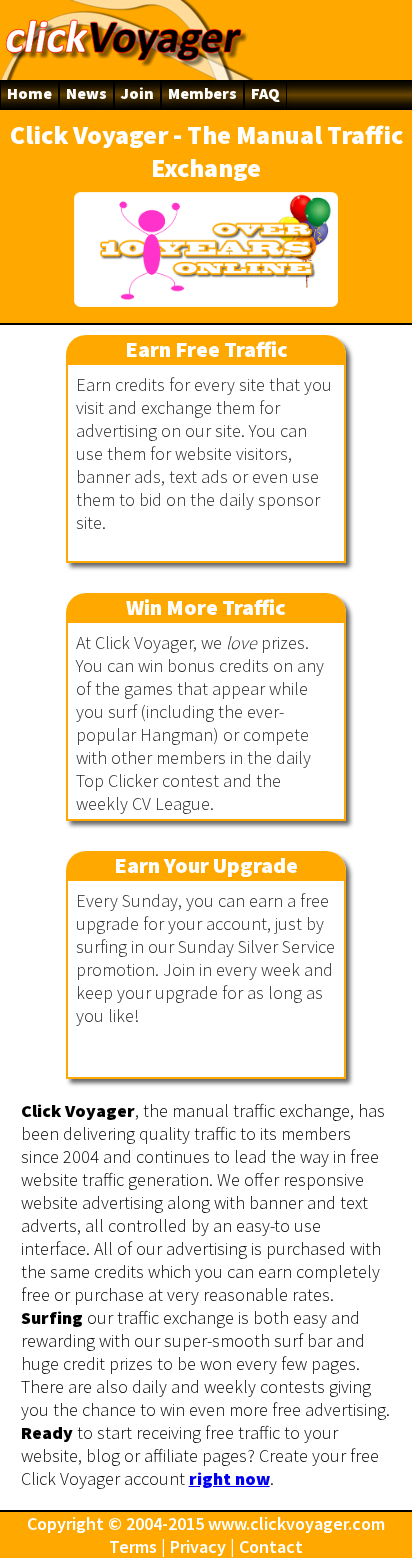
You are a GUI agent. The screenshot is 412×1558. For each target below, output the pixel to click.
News (86, 93)
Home (29, 93)
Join (137, 93)
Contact (271, 1546)
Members (202, 93)
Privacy (198, 1546)
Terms (133, 1546)
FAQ (265, 93)
